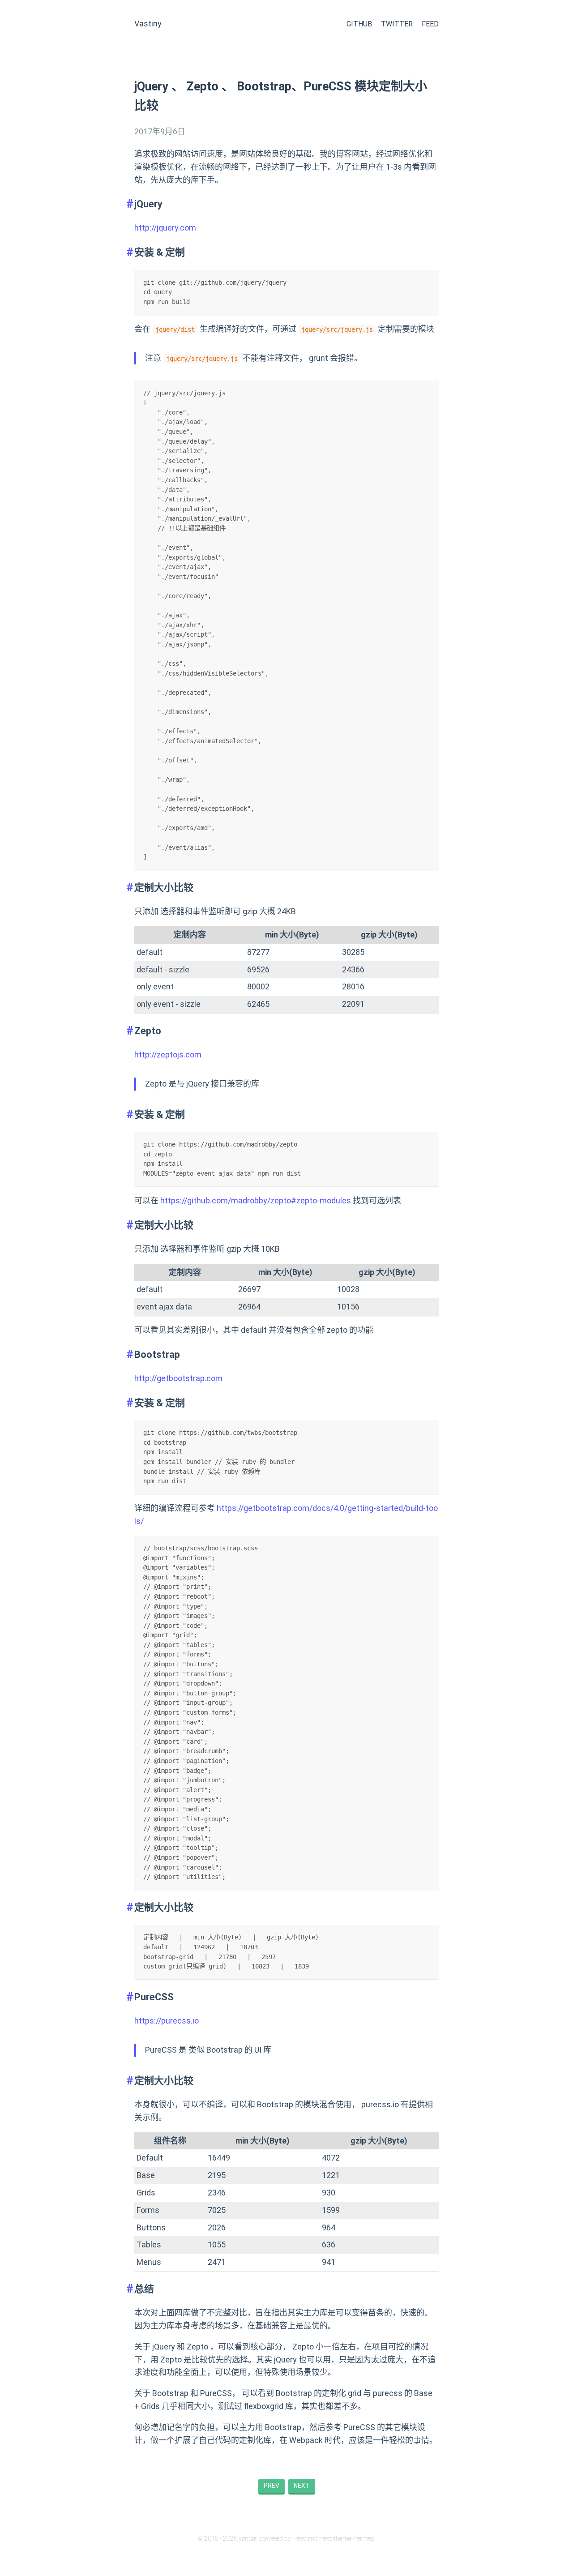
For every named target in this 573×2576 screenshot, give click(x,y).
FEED (430, 24)
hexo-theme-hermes (347, 2538)
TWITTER (397, 24)
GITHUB (359, 24)
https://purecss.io (167, 2021)
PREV (272, 2486)
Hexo (299, 2538)
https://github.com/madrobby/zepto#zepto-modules (256, 1200)
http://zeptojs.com (168, 1055)
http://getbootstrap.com (178, 1378)
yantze (248, 2538)
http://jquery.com (165, 228)
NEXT (302, 2486)
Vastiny (148, 24)
